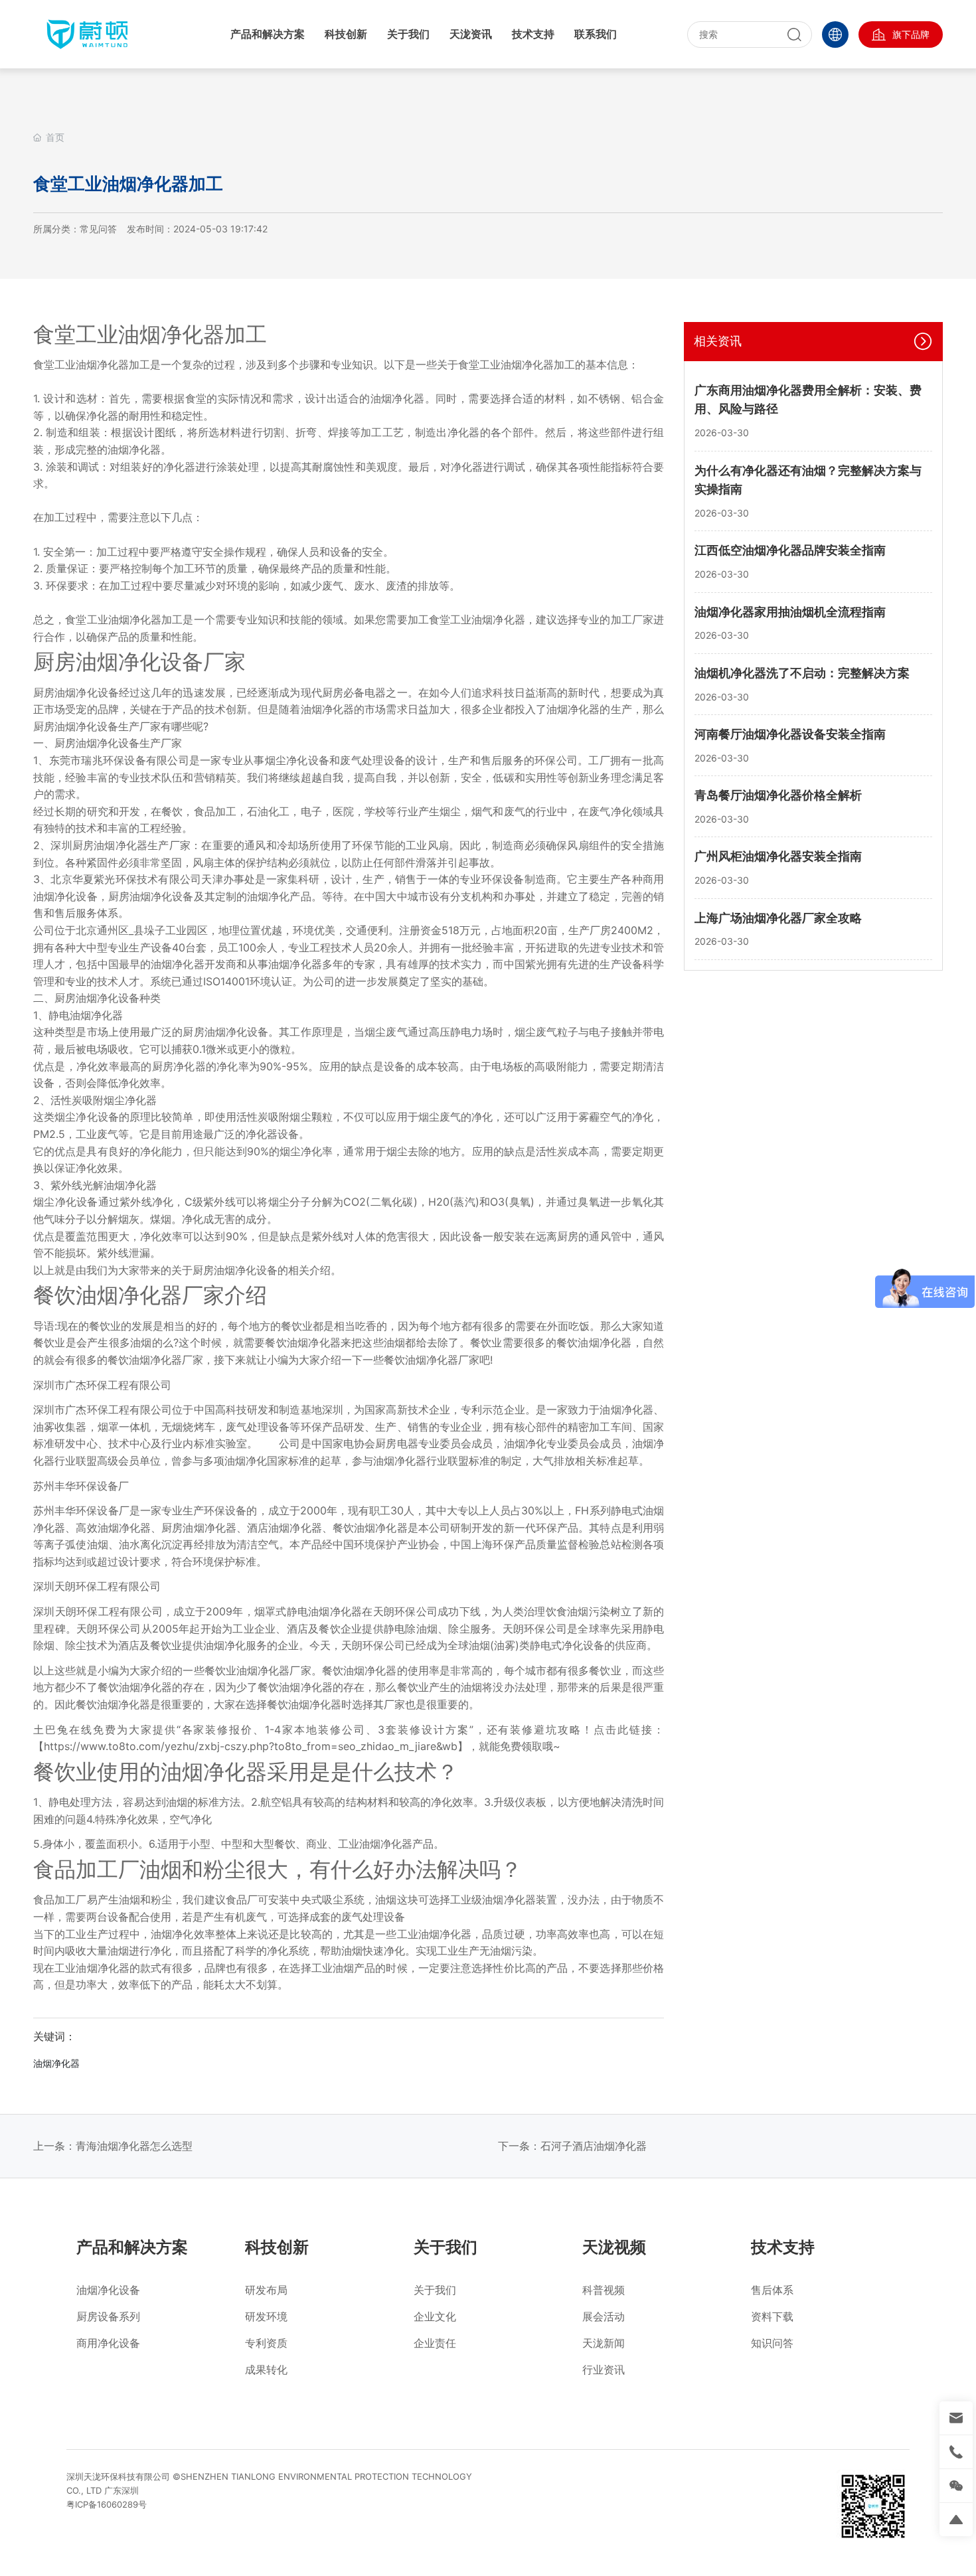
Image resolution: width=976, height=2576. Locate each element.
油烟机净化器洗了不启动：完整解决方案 (802, 673)
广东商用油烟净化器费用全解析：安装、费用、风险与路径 (808, 400)
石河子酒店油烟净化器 (594, 2146)
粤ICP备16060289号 (107, 2504)
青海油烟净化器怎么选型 (134, 2146)
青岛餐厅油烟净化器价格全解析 (778, 795)
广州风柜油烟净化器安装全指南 (778, 856)
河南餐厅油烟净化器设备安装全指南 (790, 734)
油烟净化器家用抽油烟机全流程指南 (790, 612)
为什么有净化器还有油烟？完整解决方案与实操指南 (808, 480)
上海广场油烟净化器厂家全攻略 (778, 918)
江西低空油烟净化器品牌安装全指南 (790, 550)
